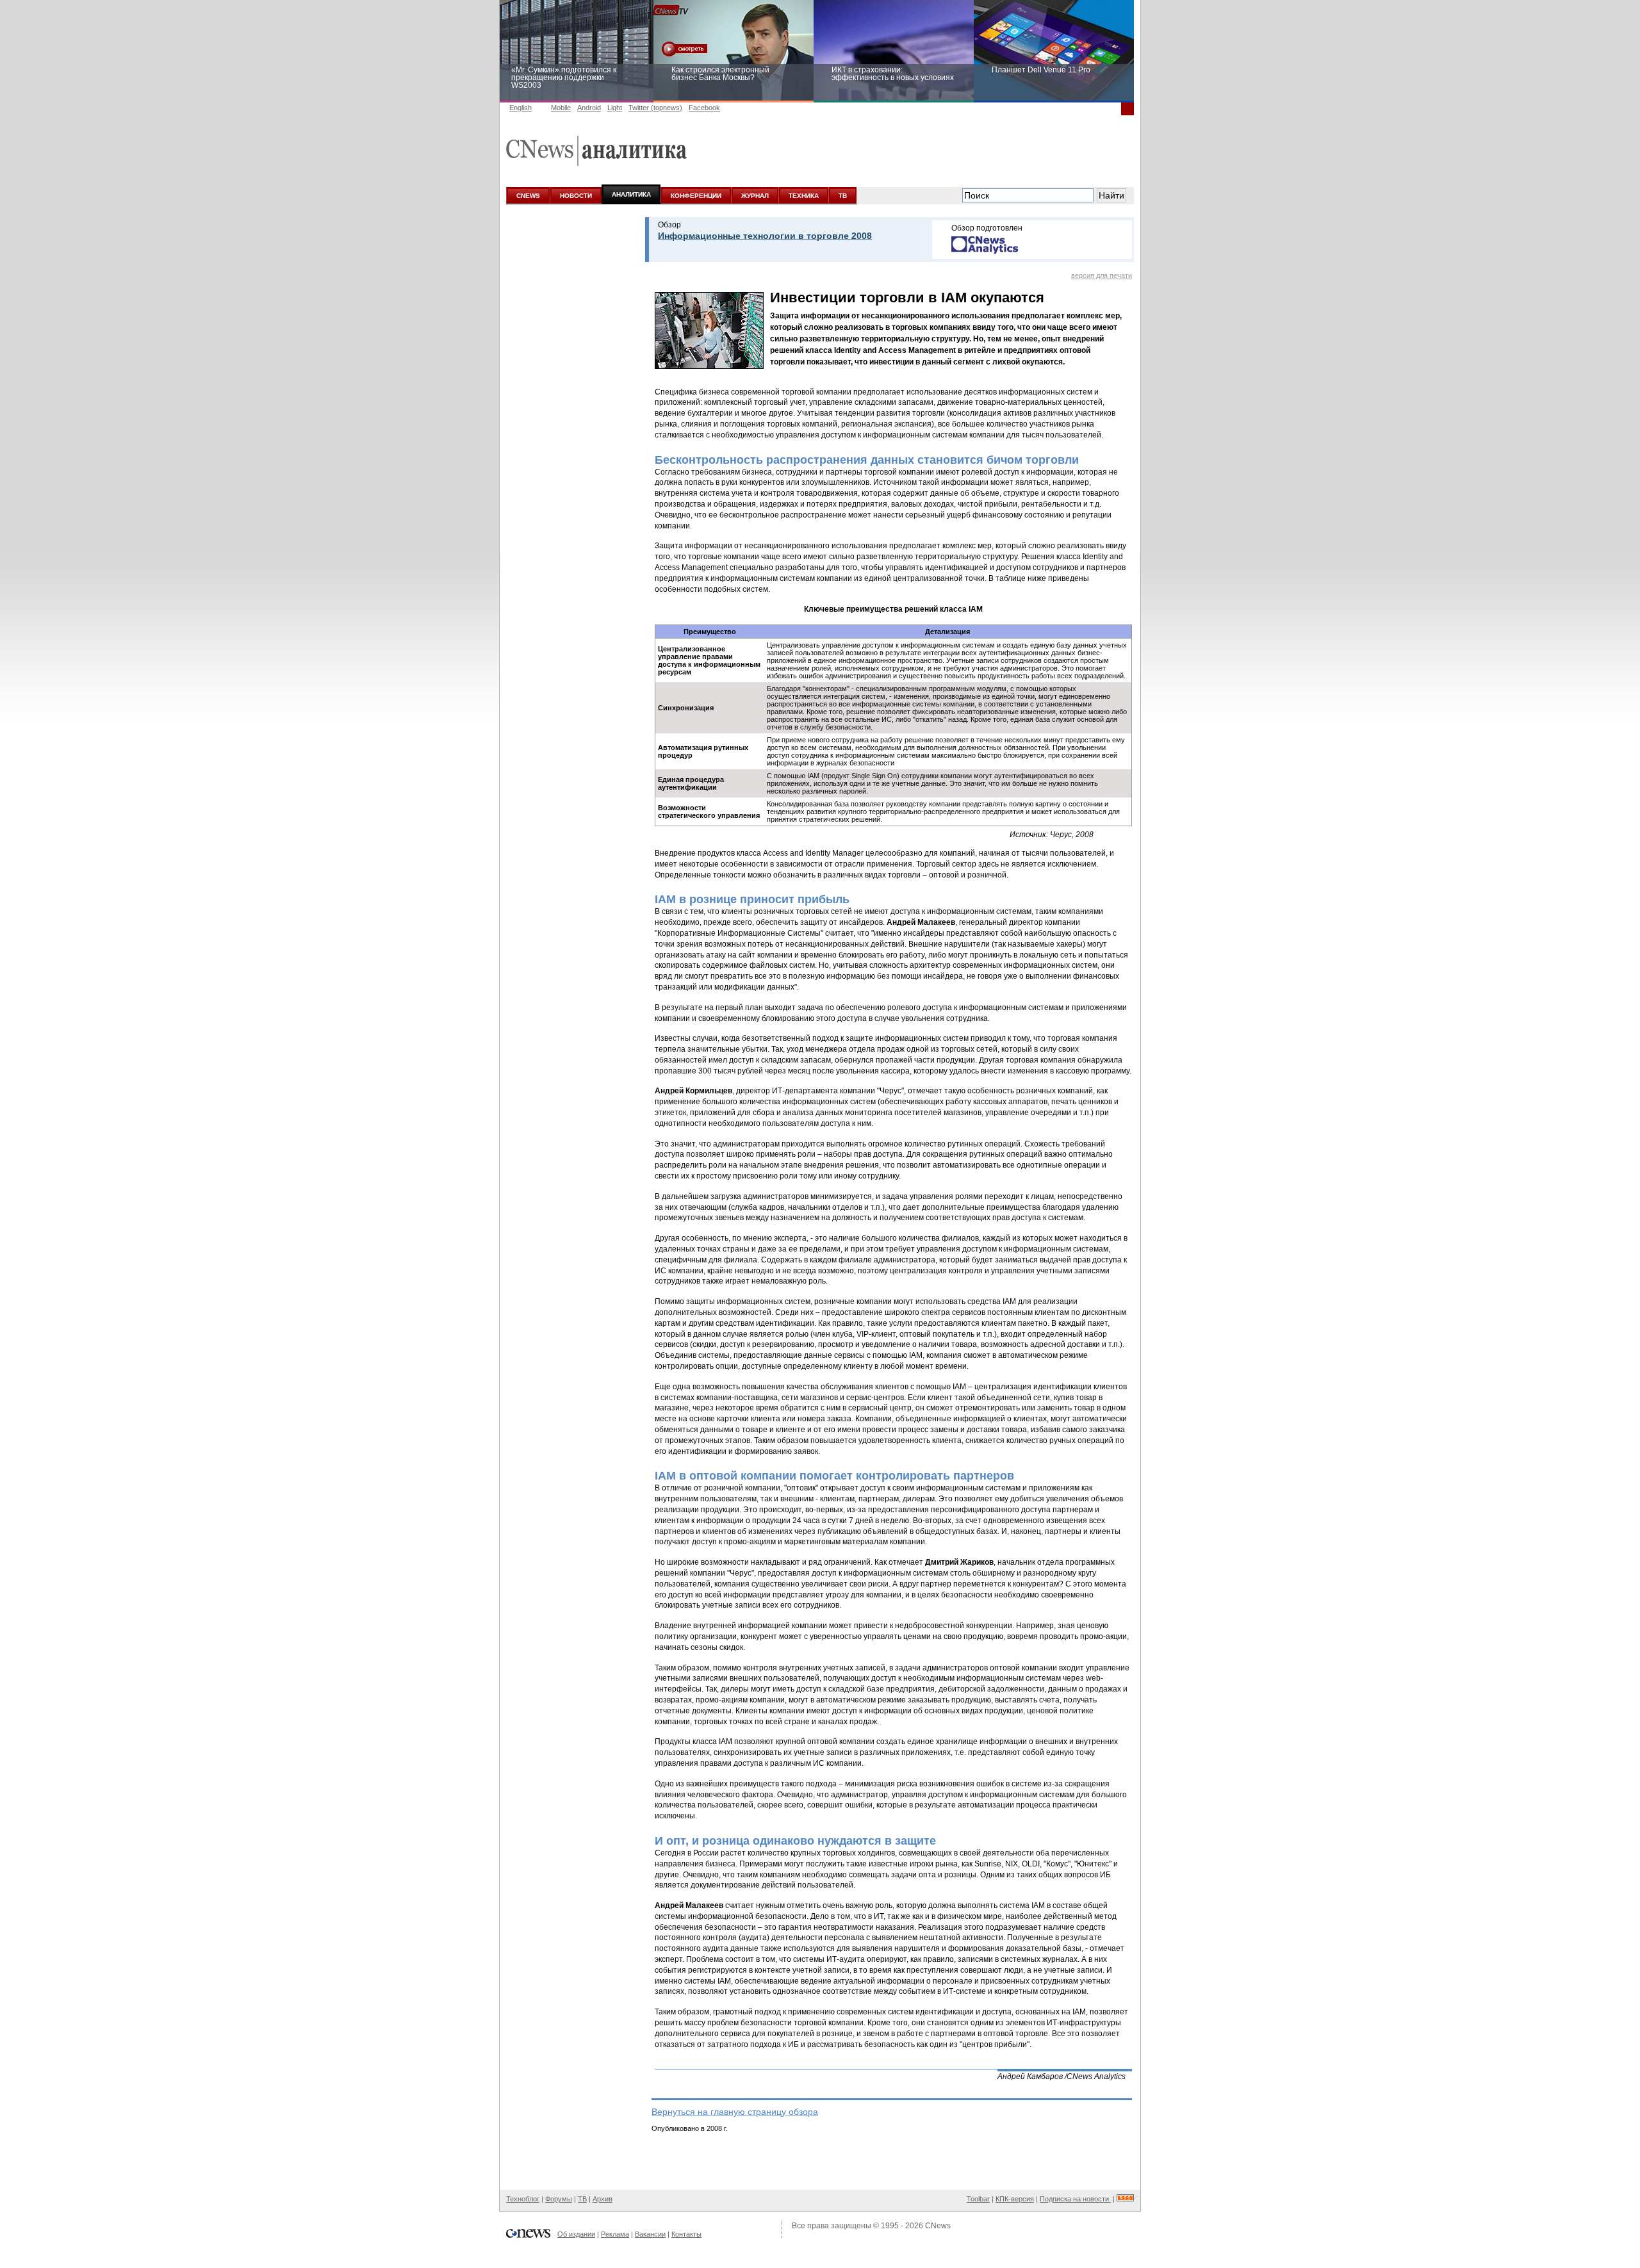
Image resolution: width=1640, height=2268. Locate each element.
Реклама (615, 2234)
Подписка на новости (1075, 2199)
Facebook (704, 108)
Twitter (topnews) (655, 108)
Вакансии (650, 2234)
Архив (603, 2199)
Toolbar (978, 2199)
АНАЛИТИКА (631, 194)
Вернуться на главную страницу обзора (735, 2112)
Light (615, 108)
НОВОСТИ (576, 196)
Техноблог (523, 2199)
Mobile (561, 108)
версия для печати (1102, 275)
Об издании (576, 2234)
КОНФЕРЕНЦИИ (696, 196)
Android (589, 108)
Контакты (686, 2234)
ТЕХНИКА (804, 196)
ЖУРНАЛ (755, 196)
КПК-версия (1015, 2199)
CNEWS (528, 196)
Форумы (559, 2199)
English (521, 108)
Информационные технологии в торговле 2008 (765, 236)
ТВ (843, 196)
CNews (938, 2226)
